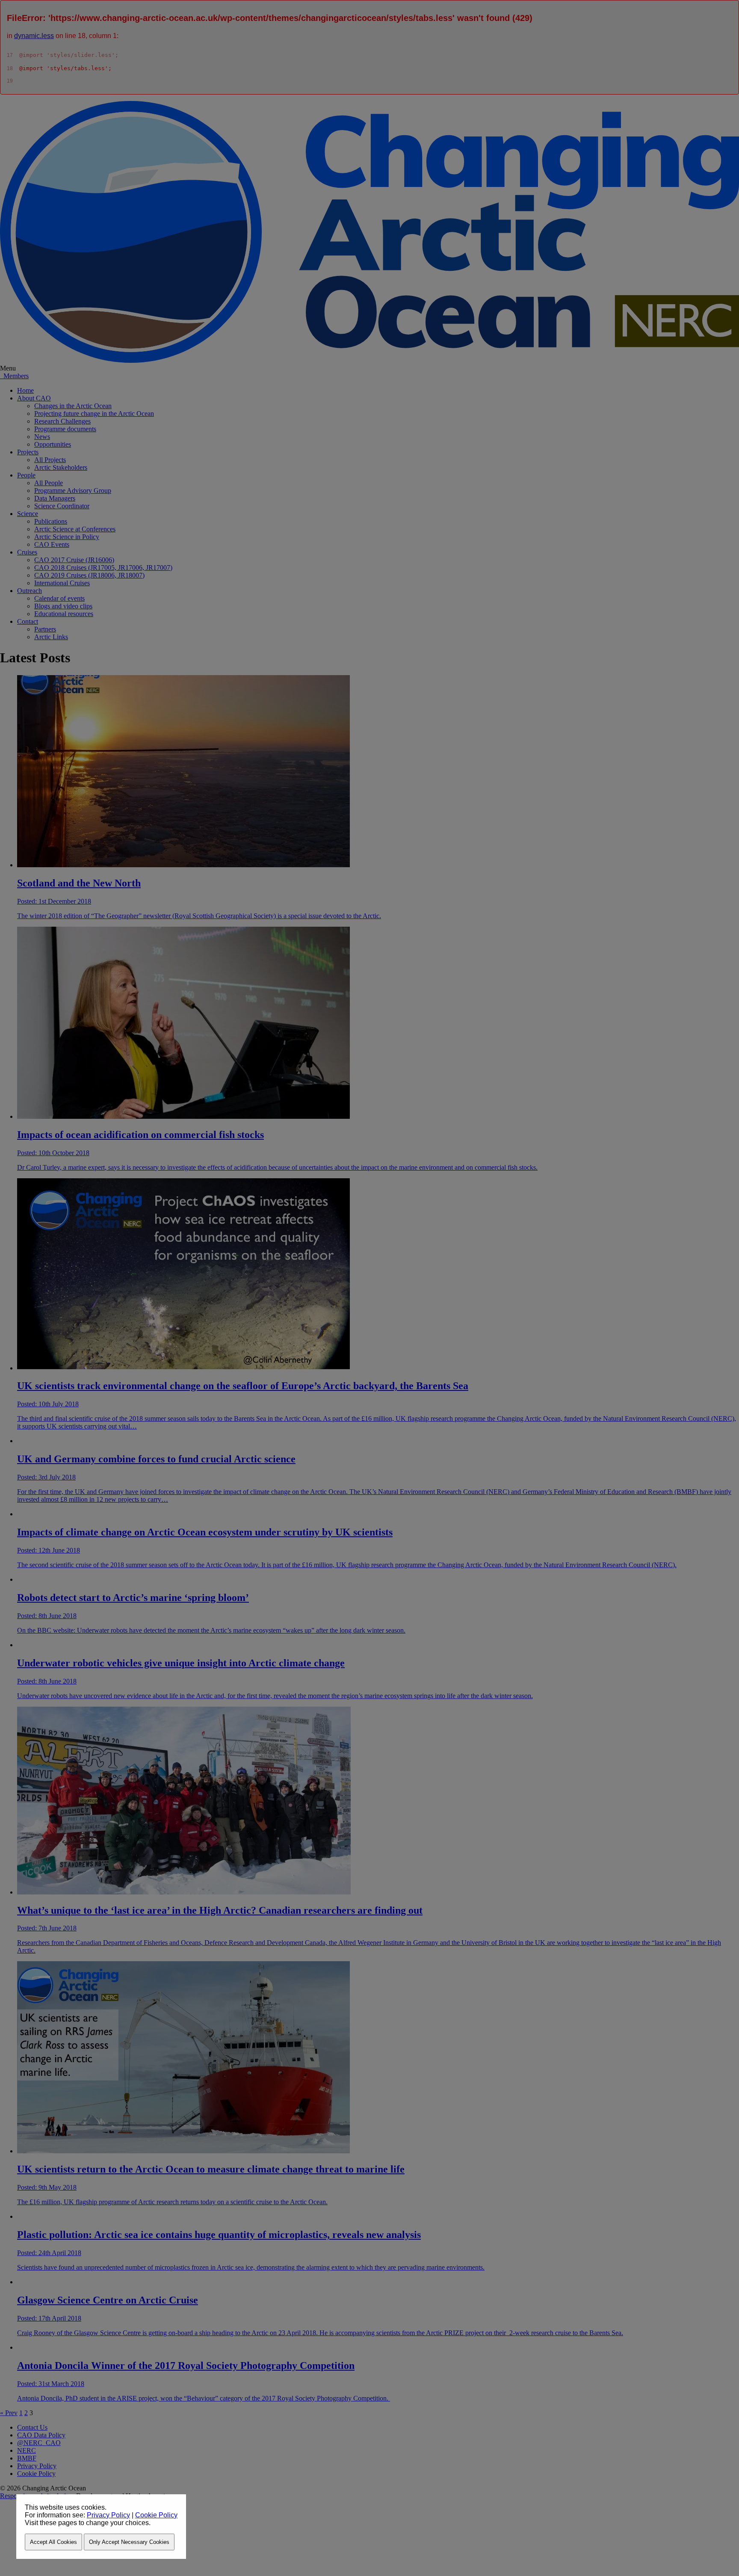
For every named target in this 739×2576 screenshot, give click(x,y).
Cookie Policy (156, 2515)
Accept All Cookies (53, 2542)
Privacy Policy (108, 2515)
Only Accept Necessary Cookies (129, 2542)
